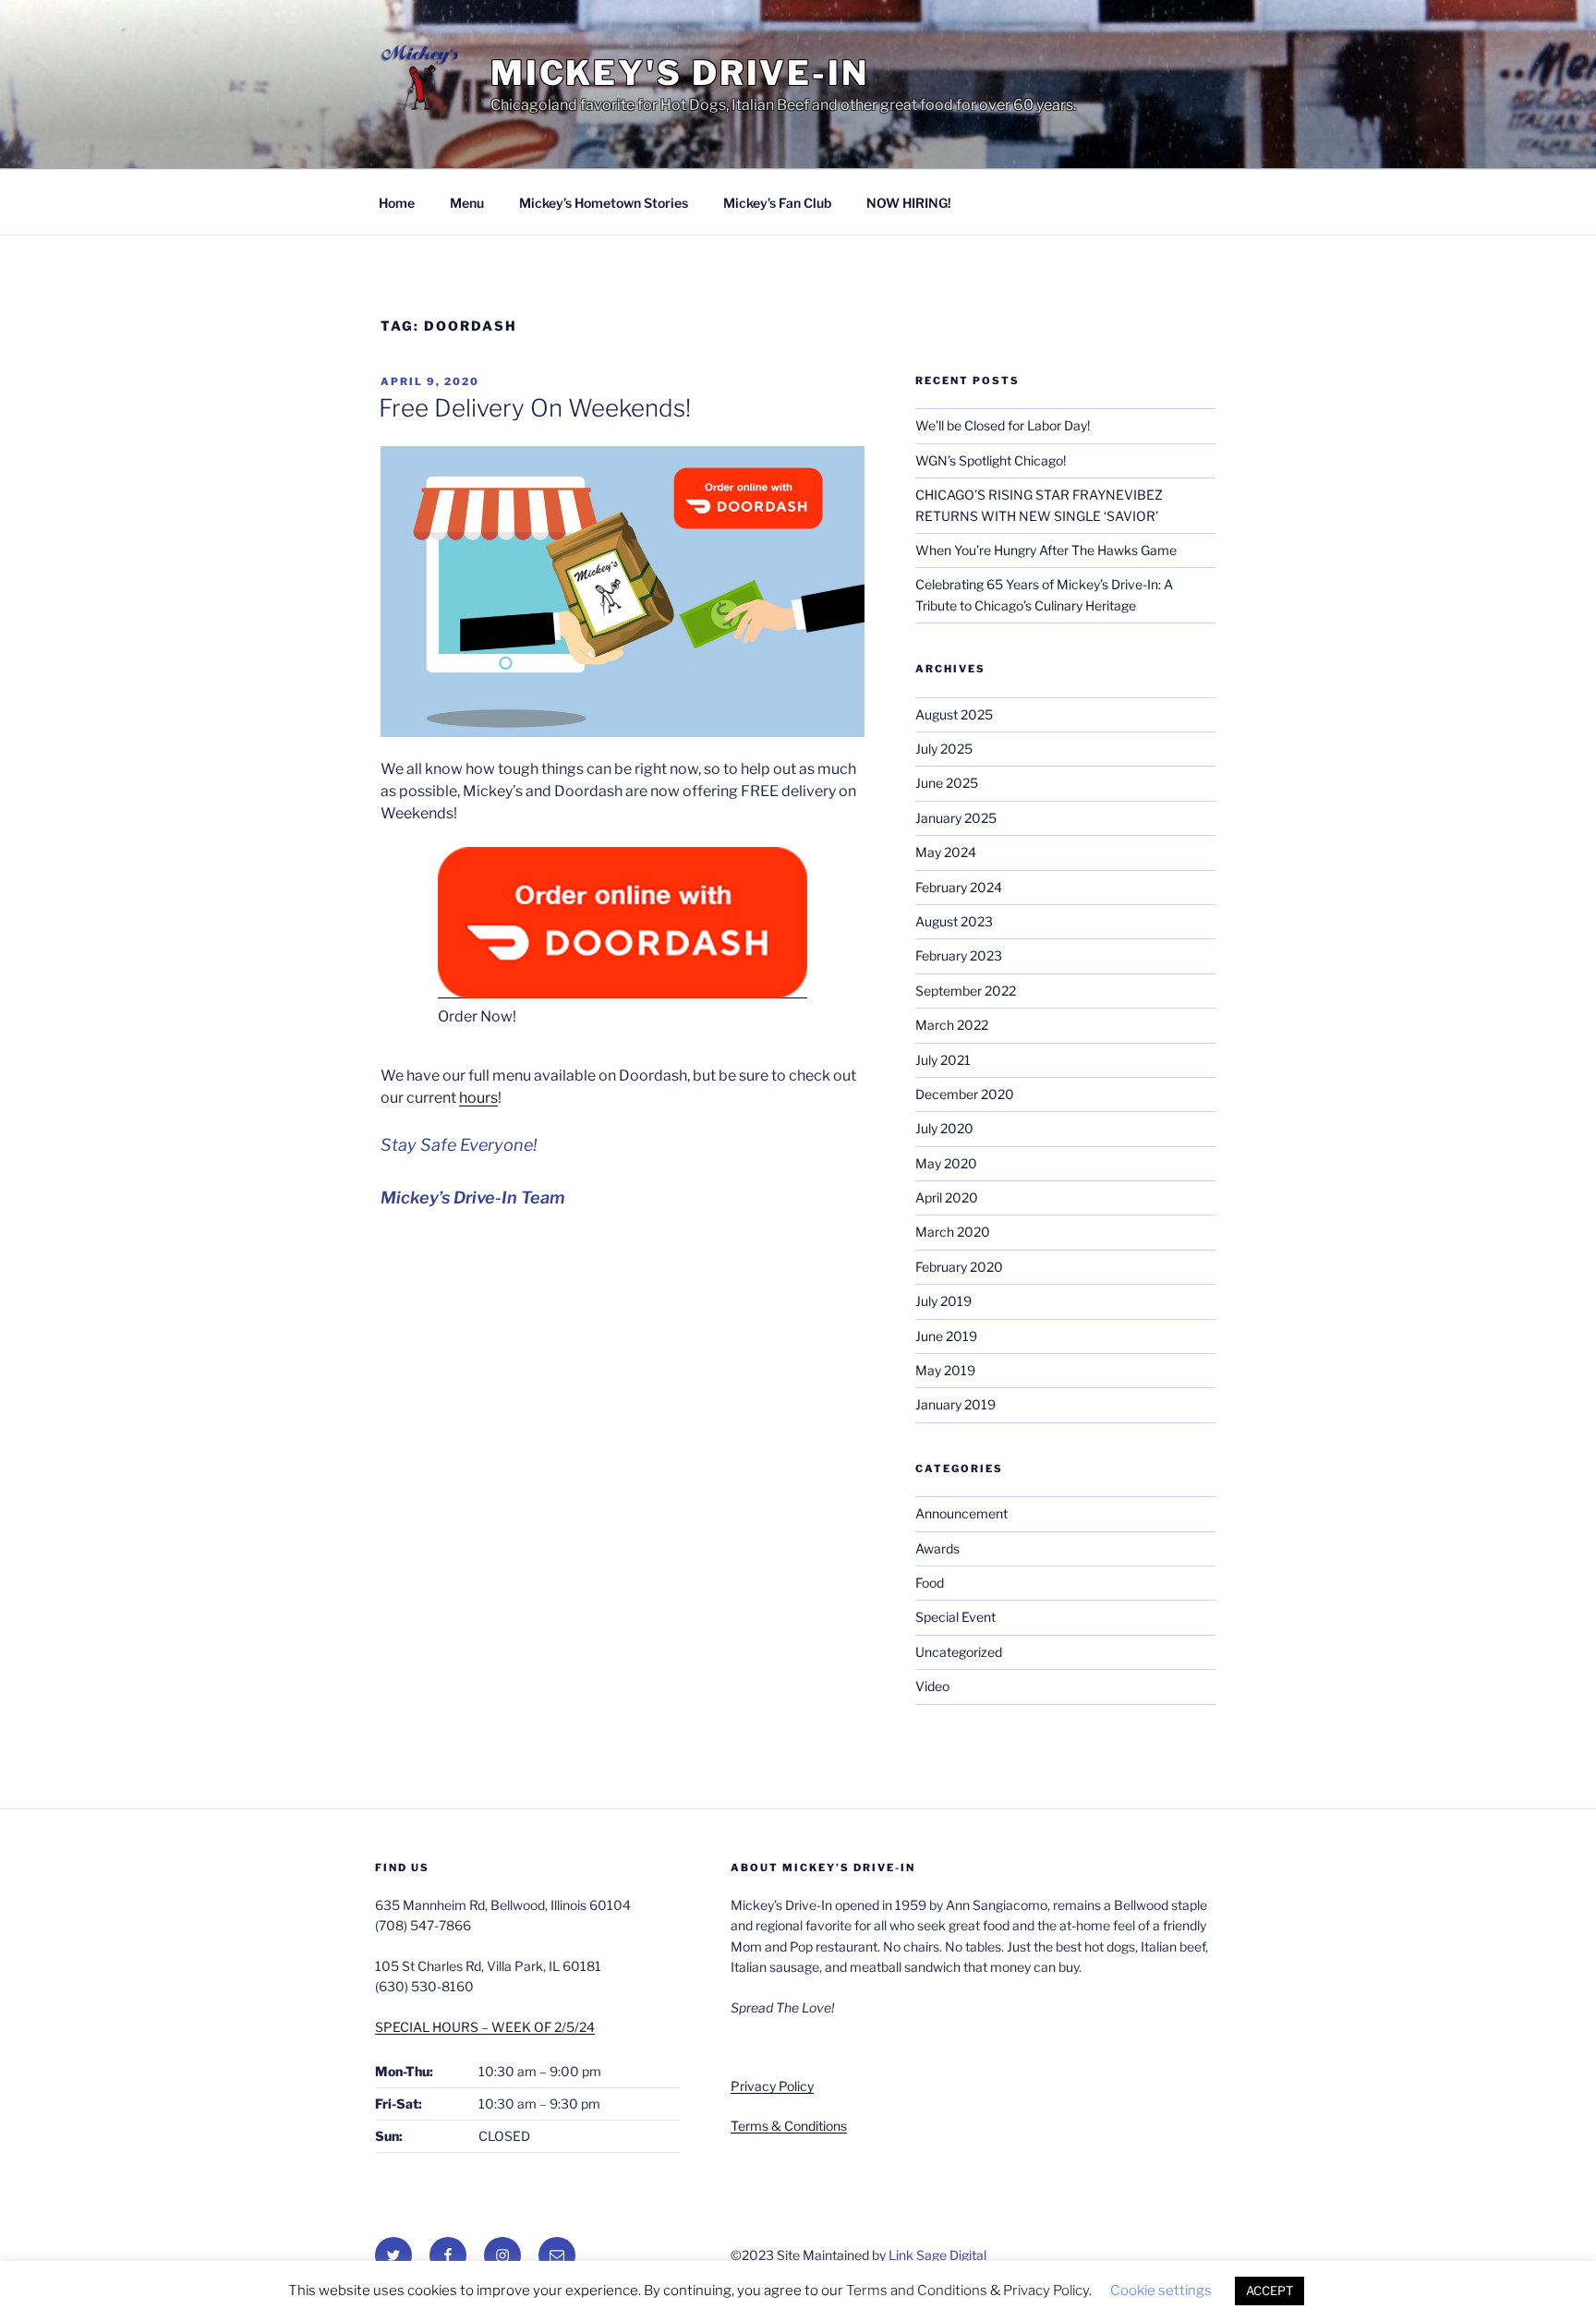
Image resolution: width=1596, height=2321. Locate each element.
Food (930, 1583)
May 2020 (946, 1163)
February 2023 (959, 955)
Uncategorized (959, 1652)
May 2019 (945, 1370)
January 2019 (955, 1404)
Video (932, 1686)
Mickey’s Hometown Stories (604, 203)
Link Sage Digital (937, 2255)
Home (397, 203)
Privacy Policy (772, 2086)
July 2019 (943, 1301)
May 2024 (946, 852)
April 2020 (947, 1197)
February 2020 (959, 1267)
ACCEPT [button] (1270, 2291)
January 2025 (956, 818)
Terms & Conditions (789, 2126)
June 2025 (947, 783)
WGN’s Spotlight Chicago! (991, 460)
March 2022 (952, 1025)
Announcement (961, 1513)
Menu (467, 203)
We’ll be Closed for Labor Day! (1003, 425)
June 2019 (946, 1336)
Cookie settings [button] (1161, 2291)
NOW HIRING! (909, 203)
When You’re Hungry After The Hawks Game (1046, 550)
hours (478, 1098)
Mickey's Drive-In (680, 73)
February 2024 (959, 887)
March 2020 (953, 1232)
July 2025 (944, 749)
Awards (937, 1548)
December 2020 (965, 1094)
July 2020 (944, 1128)
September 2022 (966, 991)
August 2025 (954, 714)
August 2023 (954, 921)
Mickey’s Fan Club (777, 203)
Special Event (955, 1617)
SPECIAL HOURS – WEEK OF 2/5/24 (485, 2027)
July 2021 (943, 1060)
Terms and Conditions (917, 2291)
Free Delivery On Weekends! (535, 408)
